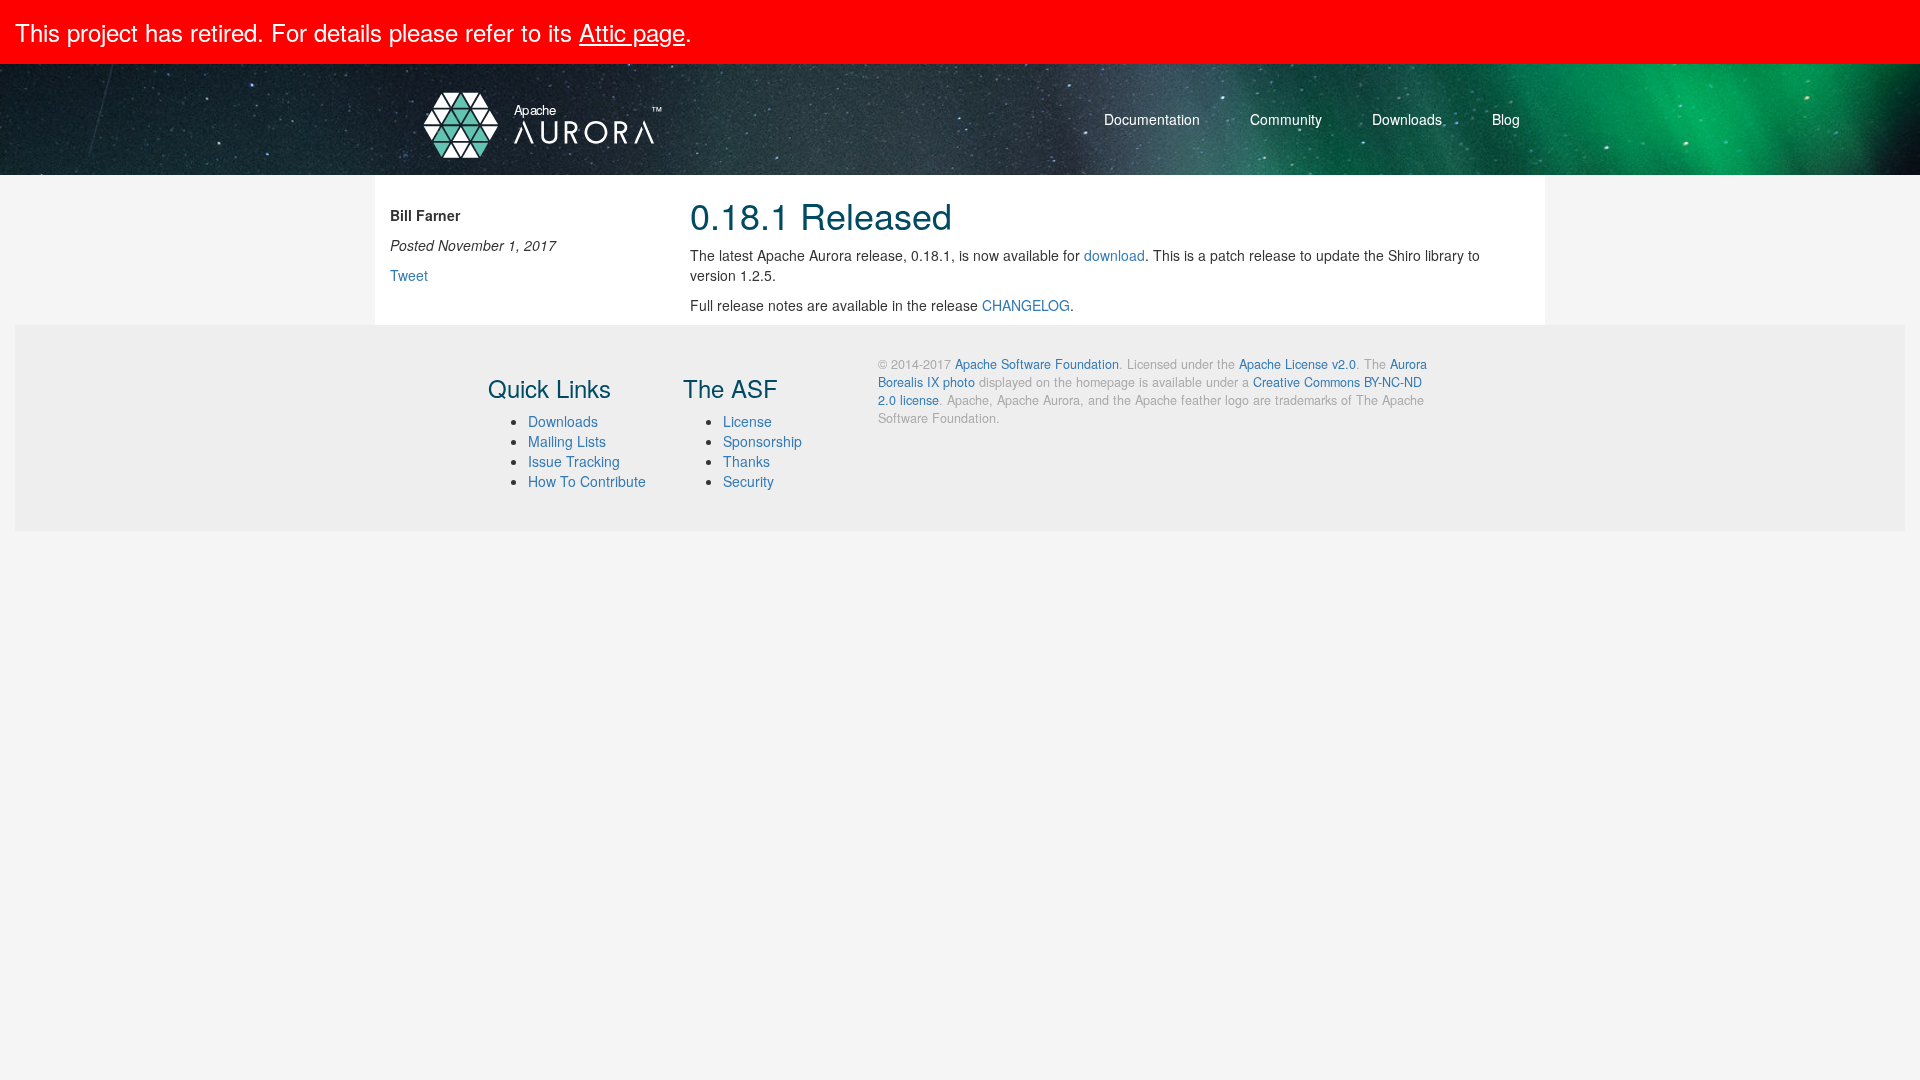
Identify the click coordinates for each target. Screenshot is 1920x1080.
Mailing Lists (567, 441)
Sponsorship (762, 441)
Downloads (1407, 119)
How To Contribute (587, 481)
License (747, 421)
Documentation (1152, 119)
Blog (1506, 119)
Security (748, 481)
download (1114, 255)
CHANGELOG (1026, 305)
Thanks (746, 461)
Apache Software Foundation (1037, 364)
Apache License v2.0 (1297, 364)
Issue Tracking (574, 461)
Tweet (409, 275)
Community (1286, 119)
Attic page (632, 31)
